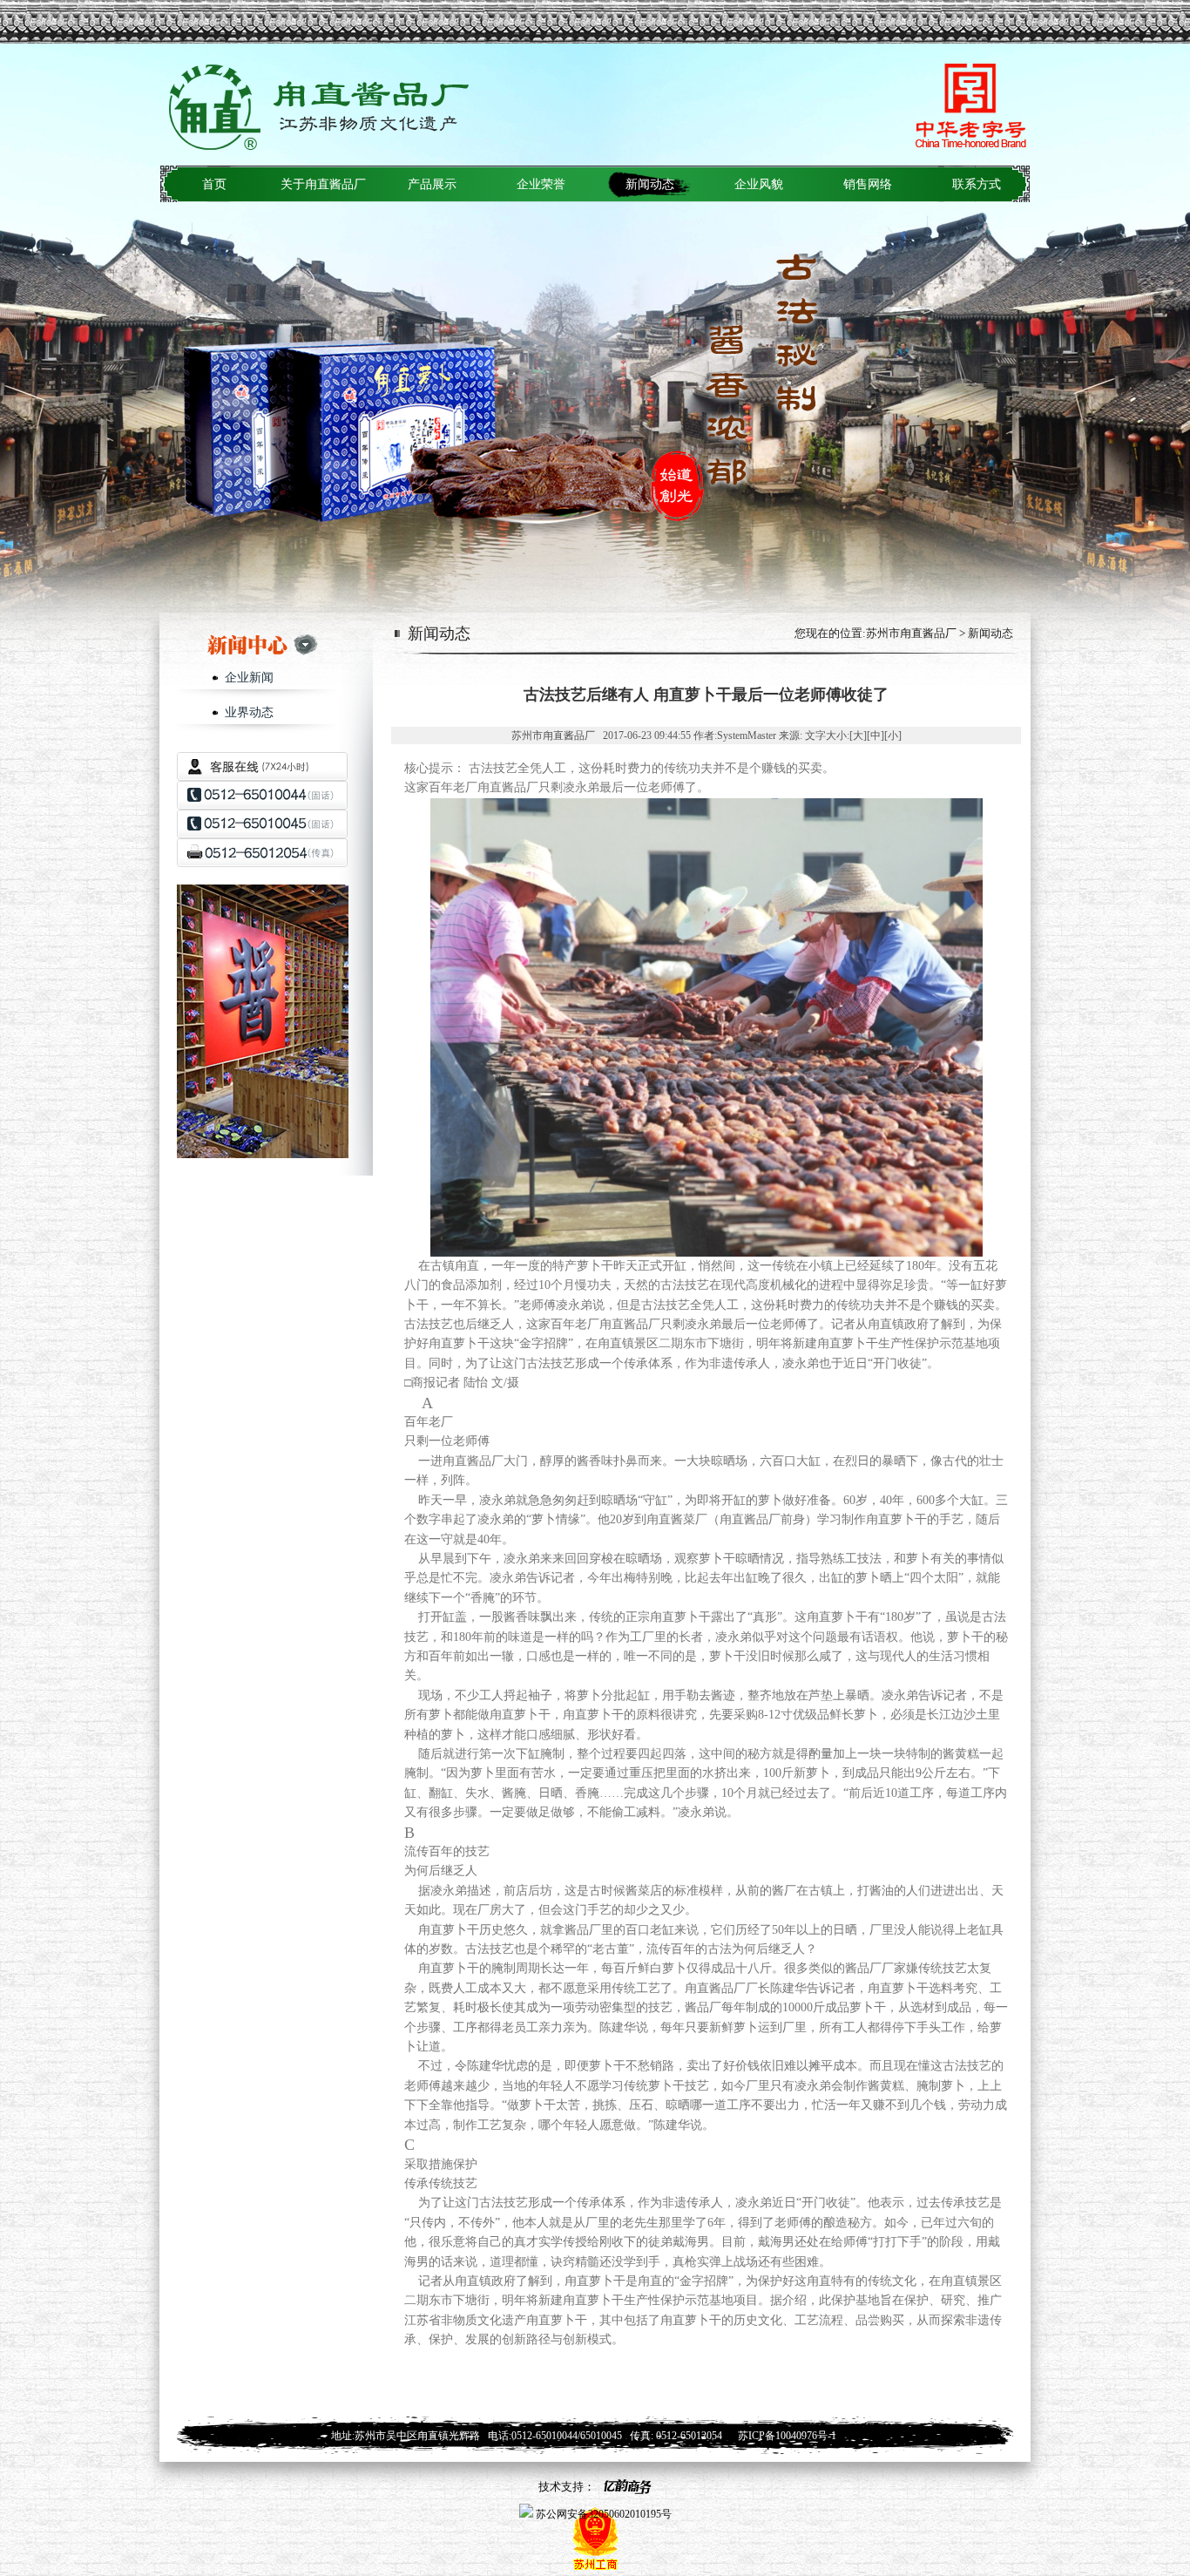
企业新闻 (249, 678)
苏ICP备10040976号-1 (787, 2436)
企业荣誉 (541, 184)
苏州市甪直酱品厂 (911, 633)
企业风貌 (759, 184)
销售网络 (868, 184)
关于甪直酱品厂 (323, 184)
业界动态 (249, 712)
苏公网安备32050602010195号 (602, 2514)
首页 (214, 184)
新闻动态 (650, 184)
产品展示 (432, 184)
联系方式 (977, 184)
